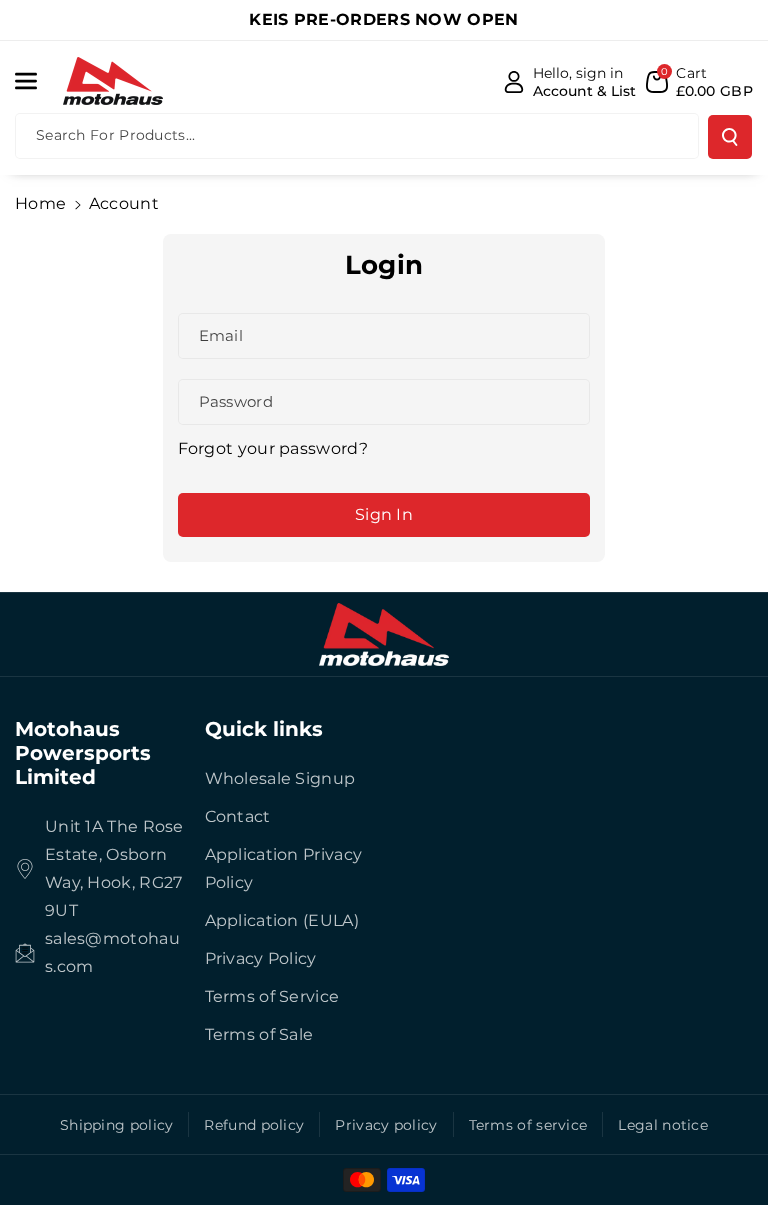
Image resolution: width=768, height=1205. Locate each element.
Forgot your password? (273, 448)
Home (40, 203)
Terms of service (528, 1125)
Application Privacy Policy (284, 868)
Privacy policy (386, 1125)
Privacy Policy (261, 958)
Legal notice (663, 1125)
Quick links (264, 729)
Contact (238, 816)
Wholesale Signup (280, 778)
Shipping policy (117, 1125)
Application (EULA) (282, 920)
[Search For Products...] (730, 137)
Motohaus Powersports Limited (83, 753)
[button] (37, 81)
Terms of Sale (259, 1034)
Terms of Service (272, 996)
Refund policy (254, 1125)
